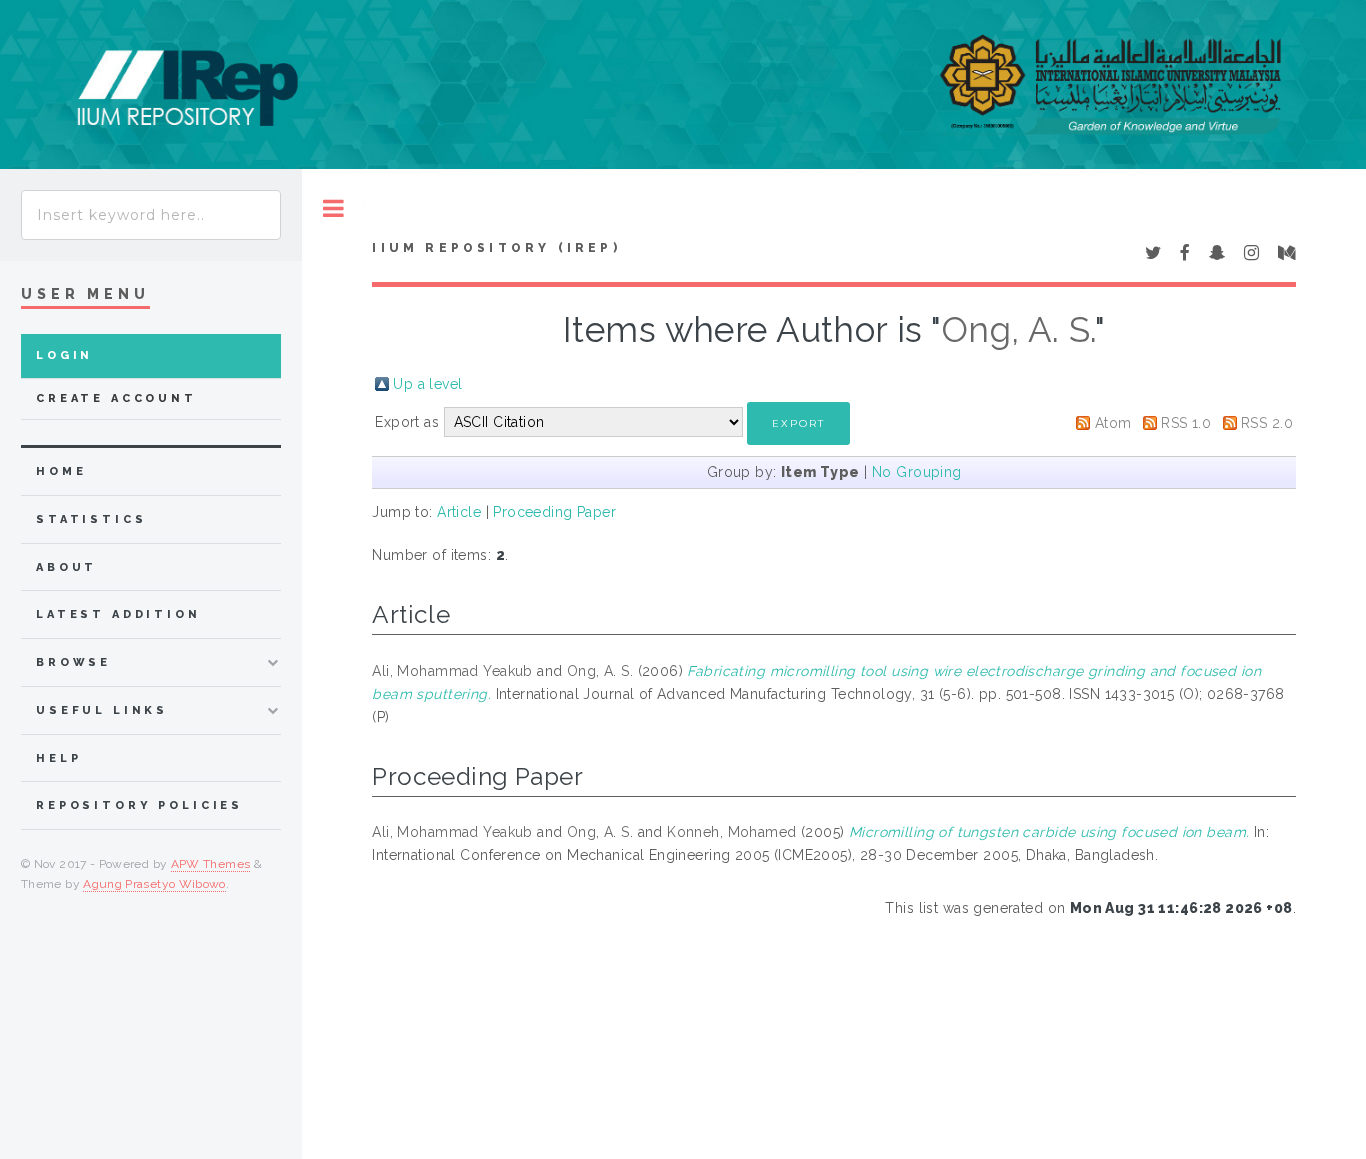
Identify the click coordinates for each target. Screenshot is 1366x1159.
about (66, 567)
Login (64, 355)
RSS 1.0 (1186, 423)
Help (58, 758)
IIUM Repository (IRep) (496, 248)
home (61, 471)
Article (459, 512)
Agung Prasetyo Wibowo (154, 884)
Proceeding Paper (554, 512)
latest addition (118, 614)
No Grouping (917, 472)
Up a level (427, 384)
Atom (1113, 423)
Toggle (333, 208)
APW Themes (211, 864)
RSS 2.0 (1267, 423)
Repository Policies (139, 805)
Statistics (91, 519)
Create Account (116, 398)
